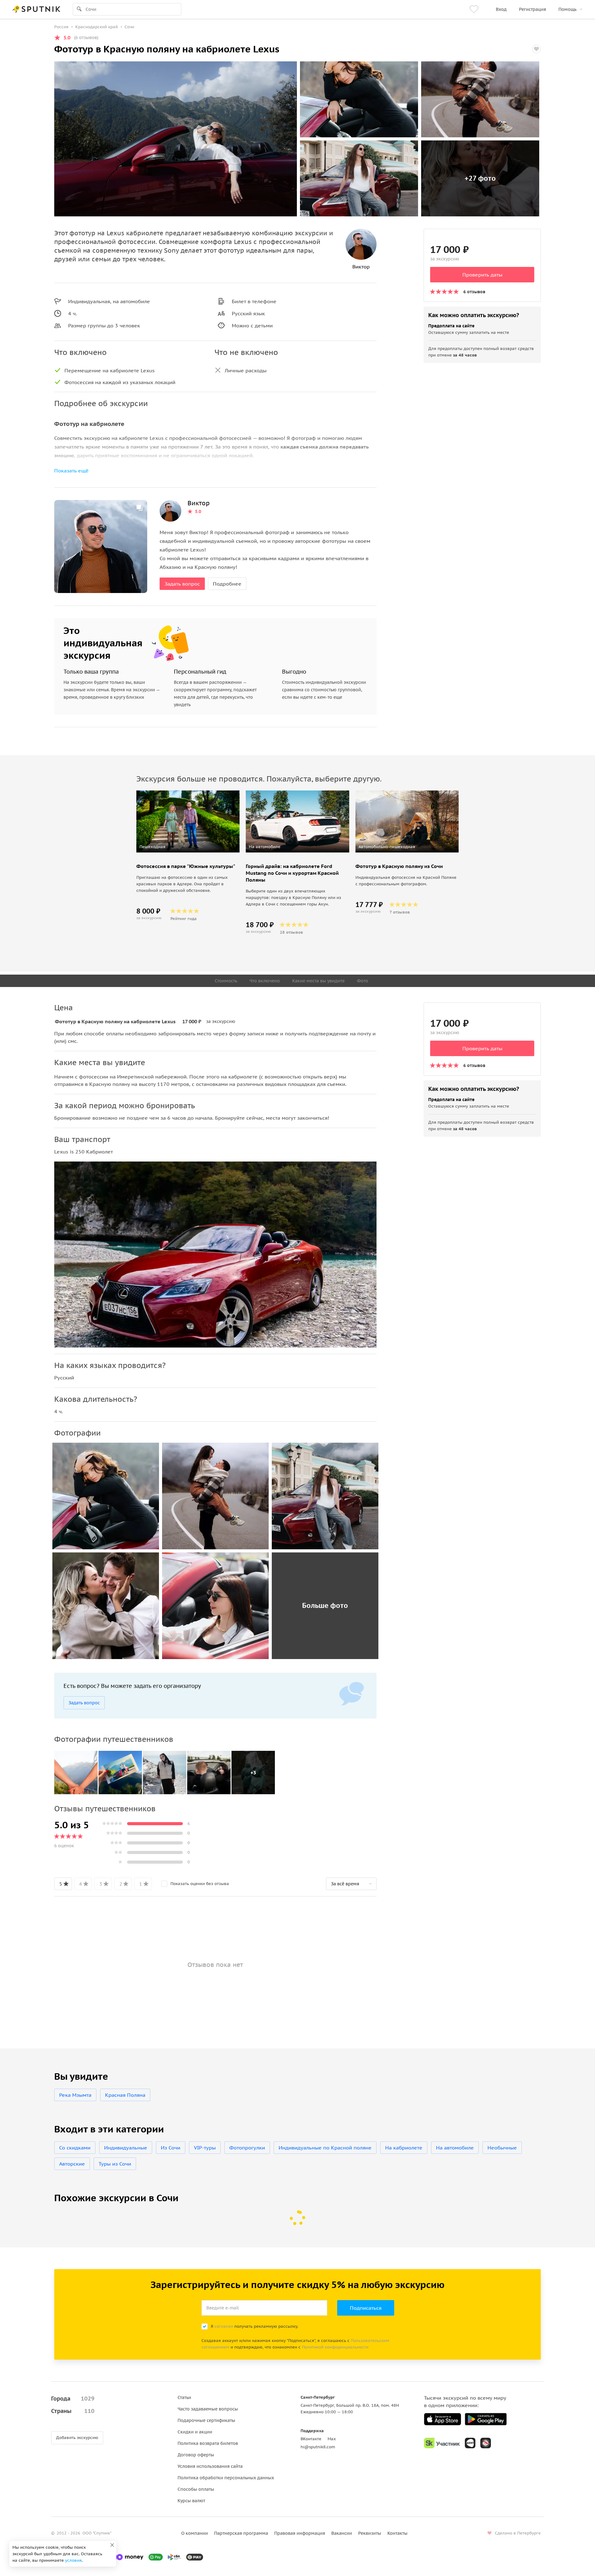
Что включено (265, 981)
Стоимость (226, 981)
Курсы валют (191, 2501)
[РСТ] (486, 2443)
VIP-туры (205, 2148)
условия (73, 2560)
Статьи (184, 2397)
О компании (195, 2533)
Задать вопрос (182, 584)
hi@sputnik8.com (318, 2447)
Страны (73, 2411)
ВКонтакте (311, 2439)
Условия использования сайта (210, 2466)
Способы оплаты (196, 2489)
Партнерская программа (241, 2533)
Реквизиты (370, 2533)
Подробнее (227, 584)
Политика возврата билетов (208, 2443)
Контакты (397, 2533)
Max (332, 2439)
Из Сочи (171, 2148)
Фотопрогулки (247, 2148)
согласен (224, 2326)
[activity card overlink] (188, 891)
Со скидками (75, 2148)
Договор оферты (196, 2455)
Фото (363, 981)
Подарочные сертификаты (206, 2420)
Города (73, 2399)
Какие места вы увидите (318, 981)
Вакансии (342, 2533)
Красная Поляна (125, 2095)
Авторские (72, 2164)
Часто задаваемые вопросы (208, 2409)
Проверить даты (482, 275)
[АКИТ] (470, 2443)
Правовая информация (300, 2533)
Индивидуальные (126, 2148)
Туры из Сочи (115, 2164)
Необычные (502, 2148)
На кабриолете (404, 2148)
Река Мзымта (75, 2095)
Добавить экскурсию (77, 2438)
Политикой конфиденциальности (335, 2347)
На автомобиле (455, 2148)
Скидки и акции (195, 2432)
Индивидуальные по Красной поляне (325, 2148)
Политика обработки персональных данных (226, 2478)
